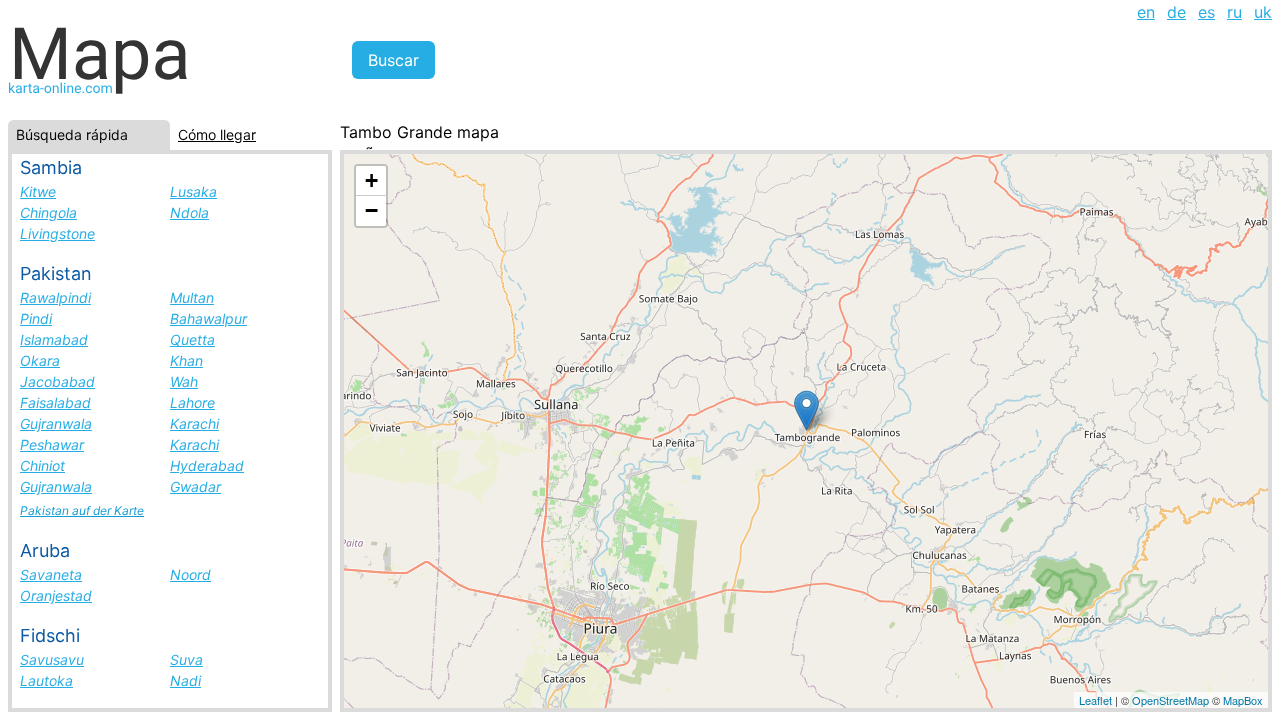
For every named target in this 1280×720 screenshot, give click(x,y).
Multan (192, 297)
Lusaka (193, 191)
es (1206, 12)
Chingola (48, 212)
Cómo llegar (217, 134)
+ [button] (371, 180)
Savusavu (52, 659)
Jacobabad (57, 381)
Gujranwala (56, 423)
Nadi (185, 680)
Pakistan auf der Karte (82, 510)
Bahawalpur (208, 318)
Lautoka (46, 680)
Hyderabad (207, 465)
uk (1263, 12)
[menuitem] (1146, 12)
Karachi (194, 423)
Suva (186, 659)
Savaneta (51, 574)
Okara (40, 360)
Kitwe (38, 191)
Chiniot (42, 465)
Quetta (192, 339)
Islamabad (54, 339)
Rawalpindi (55, 297)
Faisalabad (55, 402)
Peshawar (52, 444)
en (1146, 12)
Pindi (36, 318)
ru (1234, 12)
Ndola (189, 212)
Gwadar (195, 486)
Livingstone (57, 233)
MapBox (1243, 700)
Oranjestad (56, 595)
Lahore (192, 402)
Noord (190, 574)
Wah (184, 381)
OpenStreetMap (1170, 700)
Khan (186, 360)
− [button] (371, 210)
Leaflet (1095, 700)
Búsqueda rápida (72, 134)
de (1176, 12)
